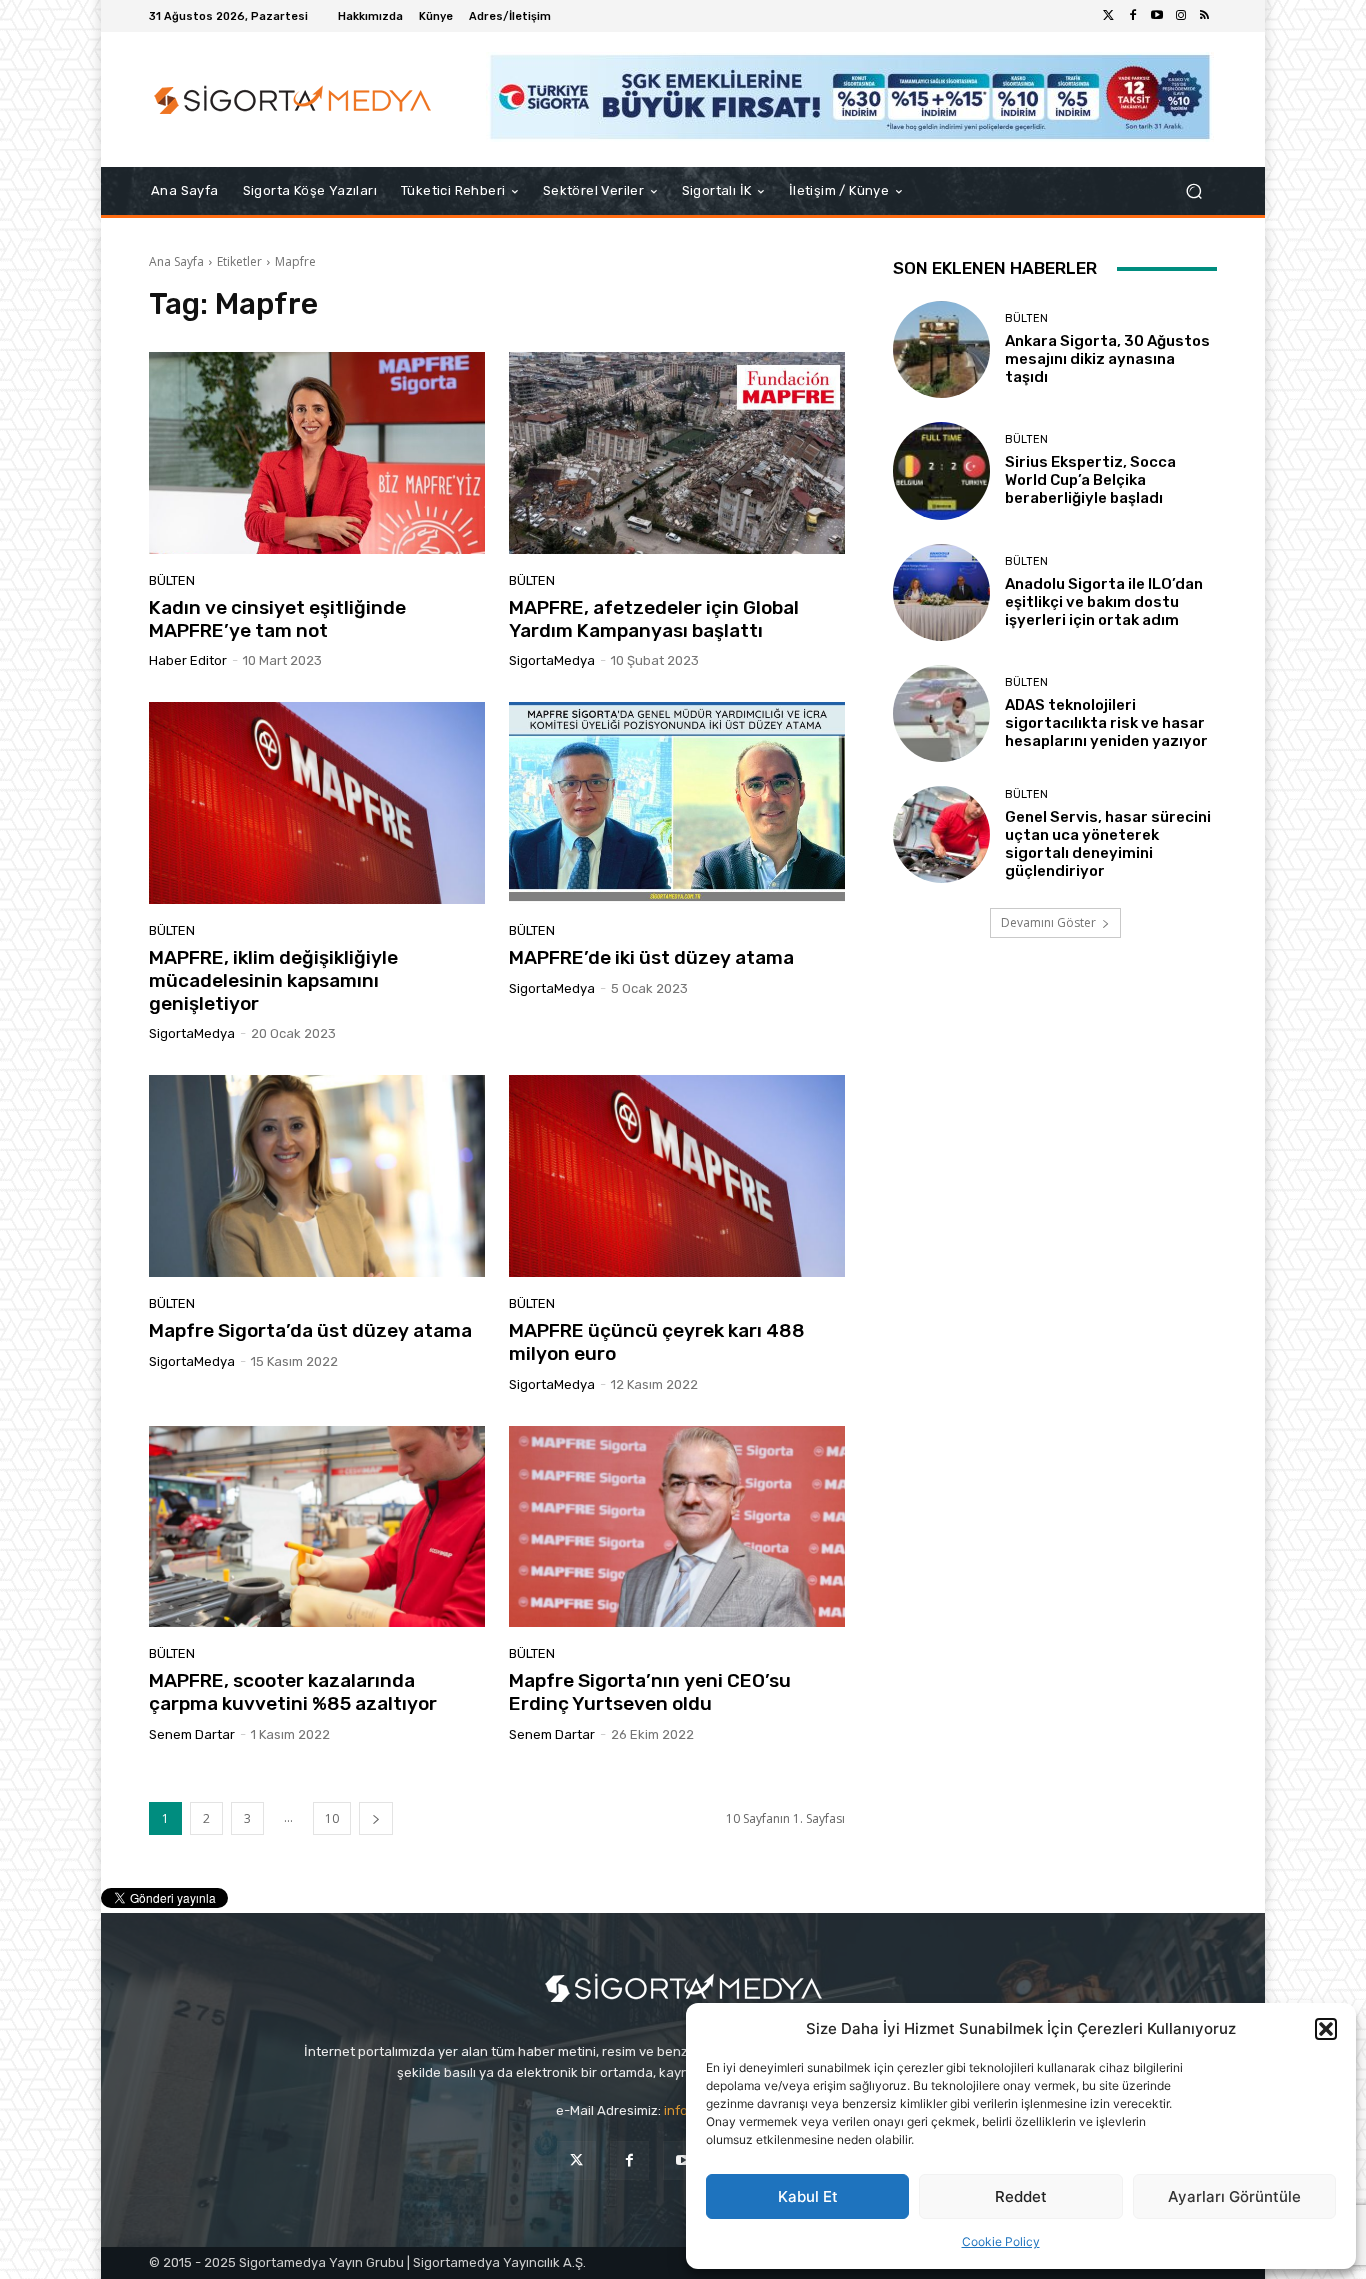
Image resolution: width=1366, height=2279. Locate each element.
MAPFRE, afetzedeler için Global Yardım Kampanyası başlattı (654, 619)
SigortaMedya (552, 660)
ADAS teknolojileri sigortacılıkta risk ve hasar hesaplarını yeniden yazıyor (1106, 723)
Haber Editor (188, 660)
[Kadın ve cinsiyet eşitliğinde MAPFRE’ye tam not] (317, 453)
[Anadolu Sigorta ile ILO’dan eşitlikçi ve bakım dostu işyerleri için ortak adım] (941, 592)
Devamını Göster (1048, 922)
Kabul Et (808, 2196)
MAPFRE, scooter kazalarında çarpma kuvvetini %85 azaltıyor (293, 1692)
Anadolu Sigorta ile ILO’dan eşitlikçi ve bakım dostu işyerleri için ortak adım (1104, 602)
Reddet (1021, 2196)
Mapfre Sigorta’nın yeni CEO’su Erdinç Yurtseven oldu (650, 1692)
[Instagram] (1181, 16)
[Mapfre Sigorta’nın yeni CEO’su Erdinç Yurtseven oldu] (677, 1527)
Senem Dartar (192, 1734)
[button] (1326, 2029)
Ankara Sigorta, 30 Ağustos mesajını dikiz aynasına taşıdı (1107, 359)
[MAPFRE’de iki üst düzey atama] (677, 803)
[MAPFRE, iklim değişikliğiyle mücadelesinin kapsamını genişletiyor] (317, 803)
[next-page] (376, 1818)
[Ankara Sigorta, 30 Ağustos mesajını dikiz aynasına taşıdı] (941, 349)
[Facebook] (1133, 16)
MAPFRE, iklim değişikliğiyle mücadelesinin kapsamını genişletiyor (273, 980)
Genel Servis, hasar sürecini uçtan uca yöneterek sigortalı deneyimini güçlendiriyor (1108, 844)
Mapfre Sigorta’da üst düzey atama (310, 1330)
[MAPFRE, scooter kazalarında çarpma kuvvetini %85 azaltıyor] (317, 1527)
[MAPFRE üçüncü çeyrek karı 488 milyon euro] (677, 1176)
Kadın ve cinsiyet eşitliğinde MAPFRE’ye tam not (277, 619)
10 (332, 1818)
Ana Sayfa (176, 261)
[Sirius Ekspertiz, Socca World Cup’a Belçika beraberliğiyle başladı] (941, 470)
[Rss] (1205, 16)
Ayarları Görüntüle (1234, 2196)
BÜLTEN (172, 580)
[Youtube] (1157, 16)
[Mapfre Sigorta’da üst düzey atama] (317, 1176)
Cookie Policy (1001, 2241)
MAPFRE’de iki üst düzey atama (651, 957)
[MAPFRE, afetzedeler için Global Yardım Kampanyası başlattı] (677, 453)
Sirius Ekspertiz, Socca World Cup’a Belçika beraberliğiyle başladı (1090, 480)
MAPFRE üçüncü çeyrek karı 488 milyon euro (657, 1342)
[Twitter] (1109, 16)
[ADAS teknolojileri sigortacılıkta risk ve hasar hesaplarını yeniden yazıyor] (941, 713)
